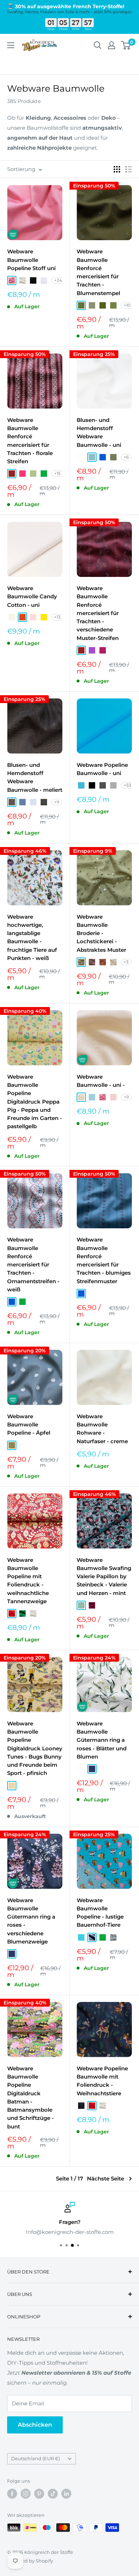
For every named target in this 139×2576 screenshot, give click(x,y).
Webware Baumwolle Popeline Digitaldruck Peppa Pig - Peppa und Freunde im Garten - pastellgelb (35, 1102)
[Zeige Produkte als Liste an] (129, 169)
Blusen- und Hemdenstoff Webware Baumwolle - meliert (35, 777)
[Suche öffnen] (98, 45)
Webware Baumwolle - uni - (101, 1081)
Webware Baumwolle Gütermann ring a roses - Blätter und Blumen (102, 1740)
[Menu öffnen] (11, 45)
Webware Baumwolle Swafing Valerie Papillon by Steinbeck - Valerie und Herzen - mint (104, 1576)
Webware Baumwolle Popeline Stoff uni (31, 260)
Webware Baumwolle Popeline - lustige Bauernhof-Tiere (100, 1913)
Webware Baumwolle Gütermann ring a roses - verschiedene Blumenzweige (31, 1921)
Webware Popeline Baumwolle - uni (102, 769)
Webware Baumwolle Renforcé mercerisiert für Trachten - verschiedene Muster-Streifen (98, 613)
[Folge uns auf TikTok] (53, 2494)
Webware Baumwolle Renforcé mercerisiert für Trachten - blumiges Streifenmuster (104, 1260)
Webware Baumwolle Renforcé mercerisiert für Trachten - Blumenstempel (98, 272)
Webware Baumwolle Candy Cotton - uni (32, 597)
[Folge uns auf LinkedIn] (66, 2494)
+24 (58, 280)
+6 (126, 457)
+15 (57, 473)
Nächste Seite (105, 2178)
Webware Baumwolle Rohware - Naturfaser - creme (102, 1429)
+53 (127, 785)
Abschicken (35, 2425)
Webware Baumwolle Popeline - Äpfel (29, 1425)
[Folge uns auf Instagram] (26, 2494)
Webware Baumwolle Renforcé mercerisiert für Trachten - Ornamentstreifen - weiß (33, 1264)
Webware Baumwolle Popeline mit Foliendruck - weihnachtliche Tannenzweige (28, 1581)
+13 (57, 617)
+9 (57, 802)
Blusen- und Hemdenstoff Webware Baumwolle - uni (99, 432)
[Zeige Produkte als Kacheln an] (117, 169)
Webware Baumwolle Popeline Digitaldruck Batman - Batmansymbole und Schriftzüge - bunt (30, 2097)
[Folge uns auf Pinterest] (39, 2494)
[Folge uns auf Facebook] (12, 2494)
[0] (126, 45)
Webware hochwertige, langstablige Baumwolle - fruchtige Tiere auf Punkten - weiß (32, 937)
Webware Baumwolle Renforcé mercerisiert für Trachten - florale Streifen (30, 441)
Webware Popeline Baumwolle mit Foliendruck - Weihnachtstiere (102, 2081)
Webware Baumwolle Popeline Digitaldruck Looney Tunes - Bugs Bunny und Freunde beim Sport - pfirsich (35, 1748)
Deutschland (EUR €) (35, 2459)
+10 (127, 305)
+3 (126, 962)
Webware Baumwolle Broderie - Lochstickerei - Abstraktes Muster (101, 933)
